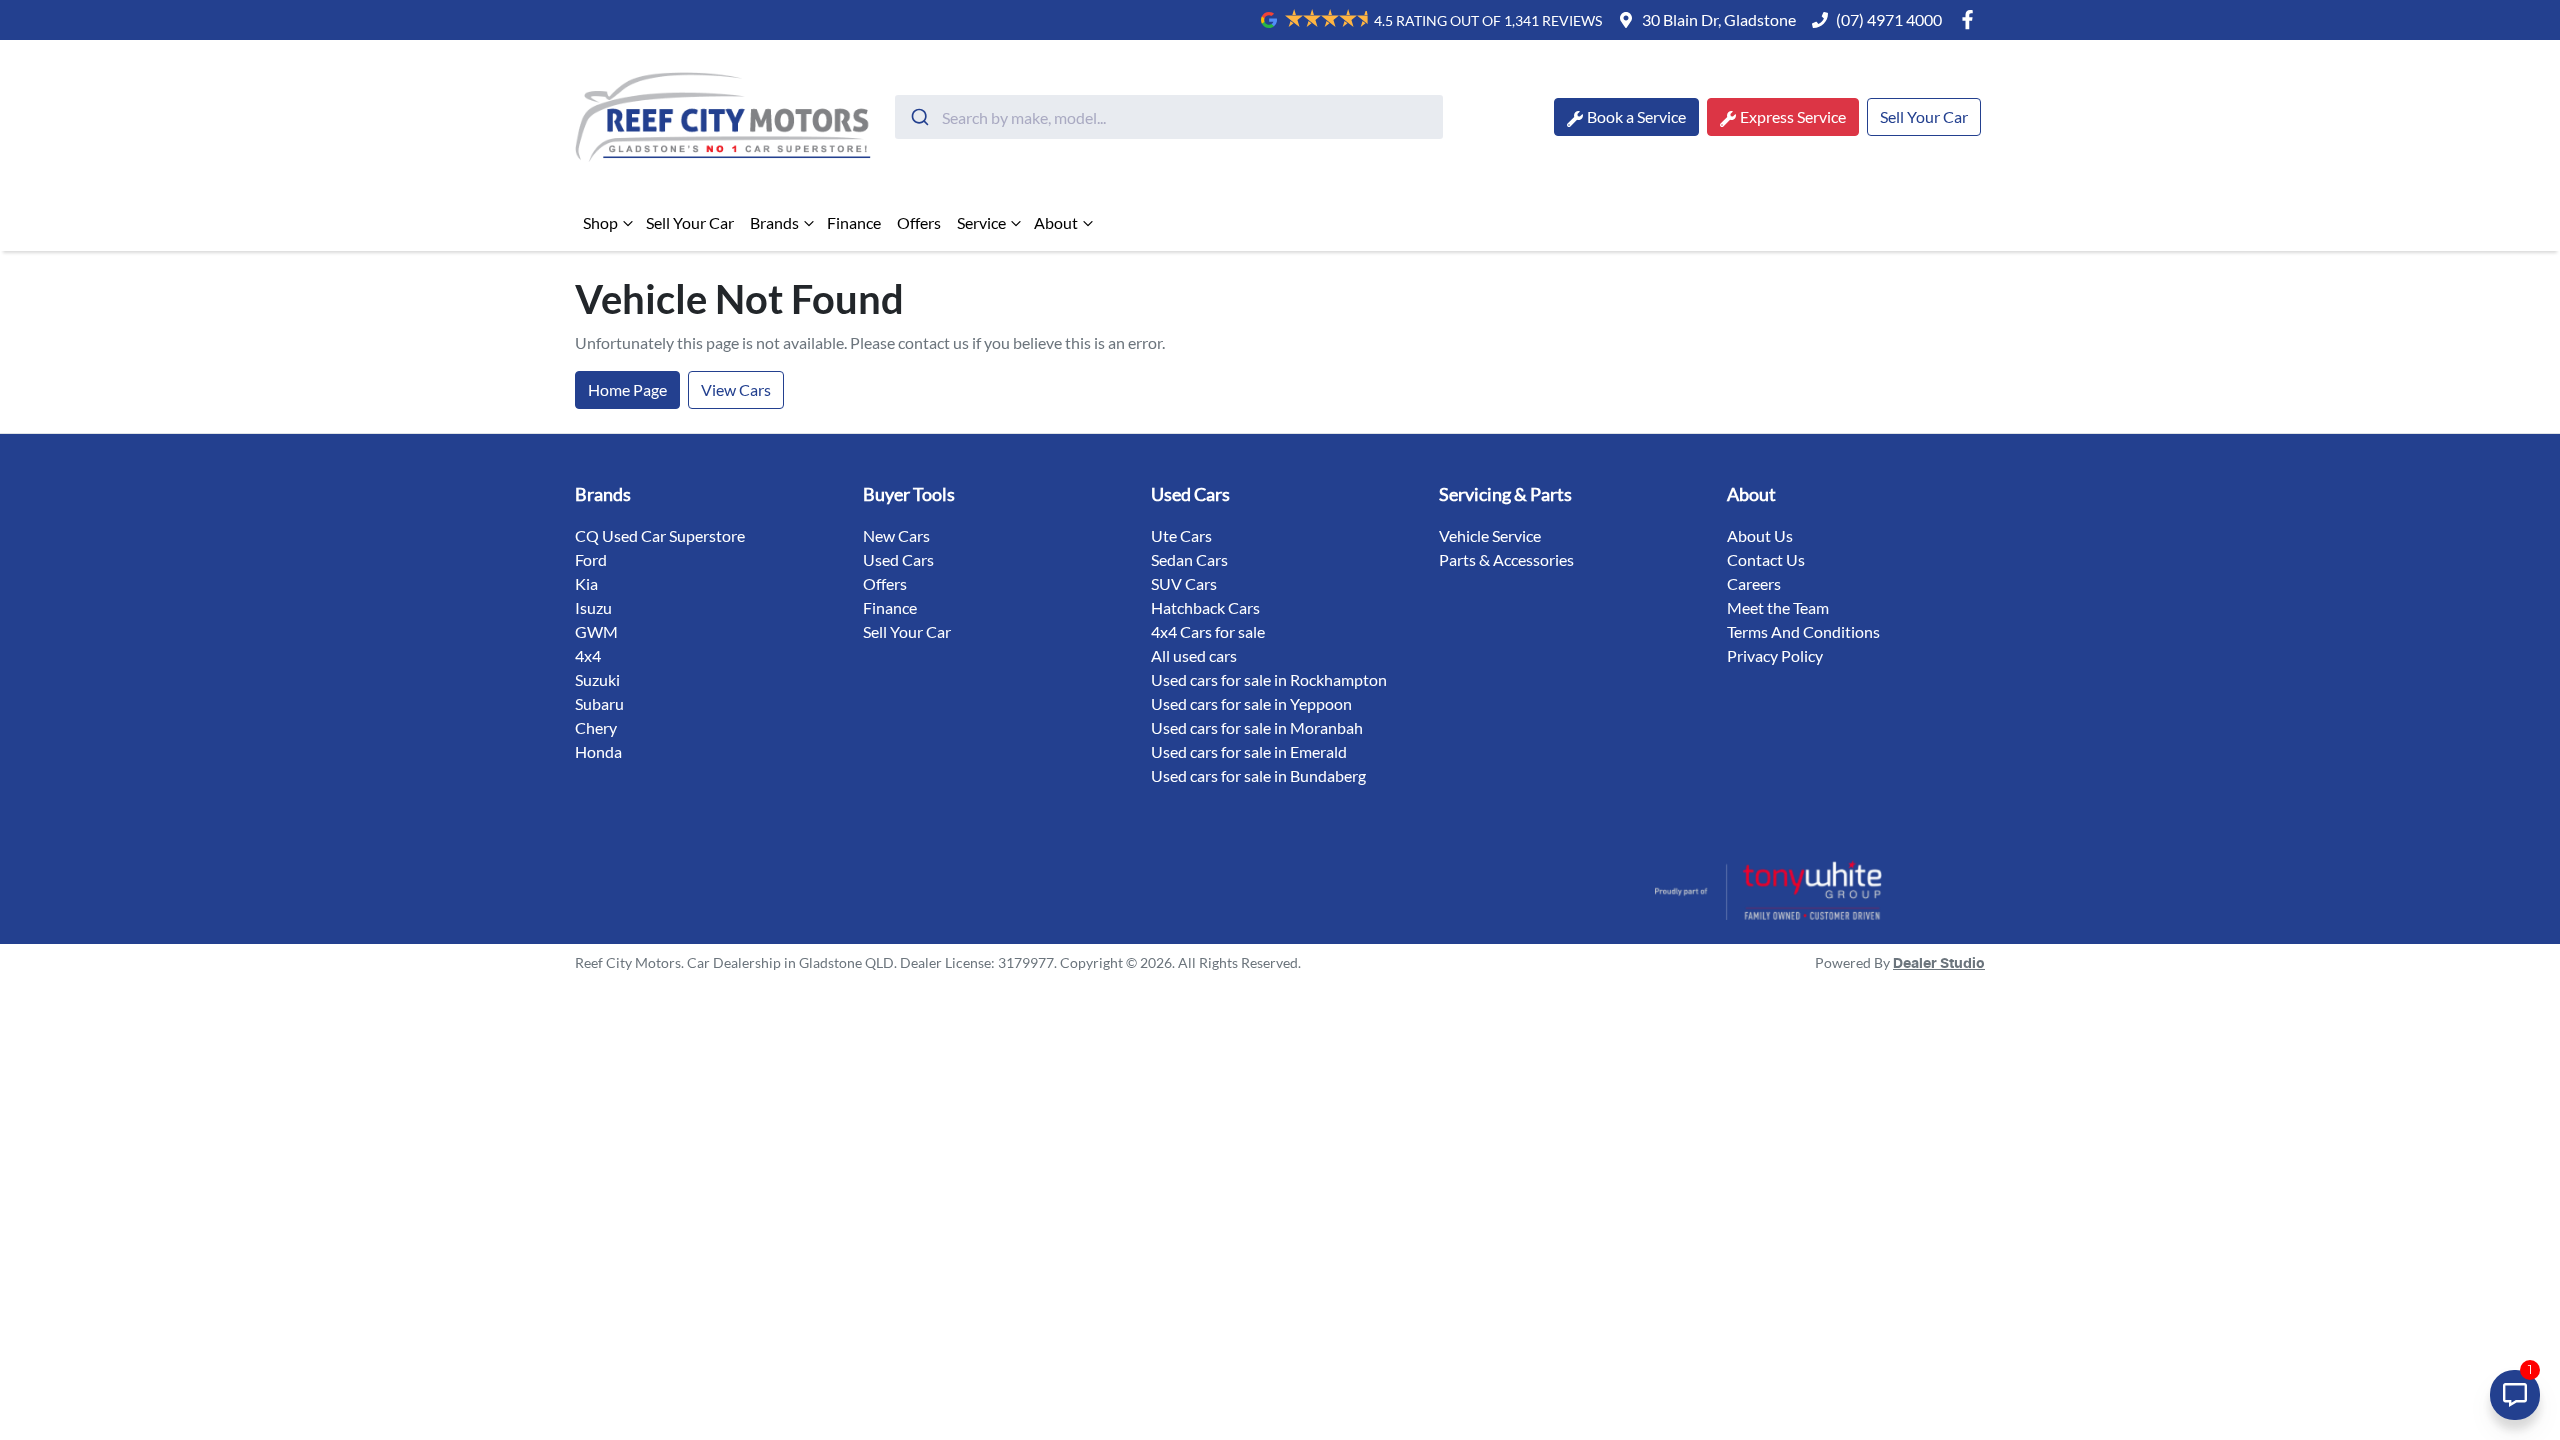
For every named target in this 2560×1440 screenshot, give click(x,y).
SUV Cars (1184, 583)
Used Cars (898, 559)
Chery (596, 727)
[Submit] (918, 117)
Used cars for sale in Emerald (1249, 751)
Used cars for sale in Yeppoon (1251, 703)
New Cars (896, 535)
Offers (919, 222)
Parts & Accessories (1506, 559)
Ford (591, 559)
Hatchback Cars (1205, 607)
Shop (600, 222)
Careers (1754, 583)
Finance (854, 222)
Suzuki (597, 679)
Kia (586, 583)
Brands (774, 222)
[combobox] (1169, 117)
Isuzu (593, 607)
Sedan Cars (1189, 559)
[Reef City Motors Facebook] (1971, 19)
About (1056, 222)
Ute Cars (1181, 535)
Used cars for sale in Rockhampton (1269, 679)
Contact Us (1766, 559)
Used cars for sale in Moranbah (1257, 727)
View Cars (736, 389)
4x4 (588, 655)
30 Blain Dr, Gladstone (1719, 19)
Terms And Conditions (1803, 631)
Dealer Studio (1939, 964)
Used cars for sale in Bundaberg (1258, 775)
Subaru (599, 703)
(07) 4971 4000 (1889, 19)
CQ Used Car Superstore (660, 535)
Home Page (627, 389)
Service (981, 222)
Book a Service (1636, 116)
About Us (1760, 535)
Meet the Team (1778, 607)
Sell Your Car (1924, 116)
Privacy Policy (1775, 655)
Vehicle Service (1490, 535)
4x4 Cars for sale (1208, 631)
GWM (596, 631)
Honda (598, 751)
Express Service (1793, 116)
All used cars (1194, 655)
